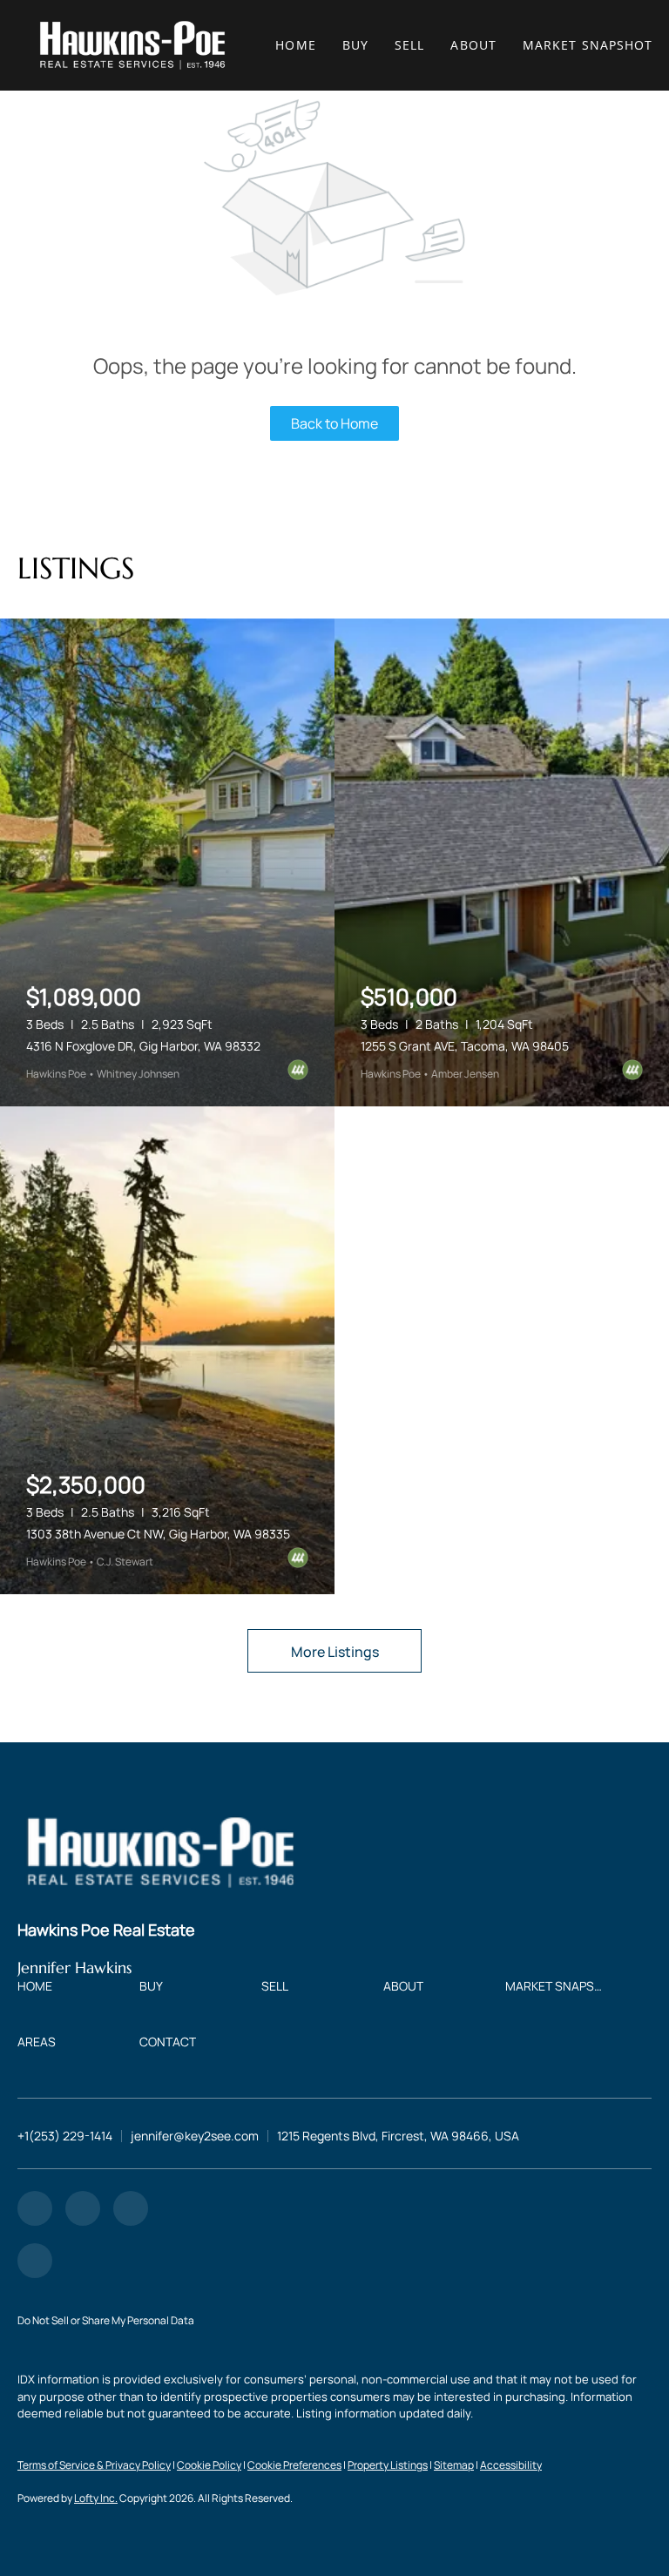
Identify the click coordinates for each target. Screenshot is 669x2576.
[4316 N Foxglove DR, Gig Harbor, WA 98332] (167, 862)
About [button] (473, 45)
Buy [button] (355, 45)
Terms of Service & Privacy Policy (94, 2465)
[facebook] (35, 2208)
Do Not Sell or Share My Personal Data (106, 2320)
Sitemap (454, 2465)
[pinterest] (35, 2261)
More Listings (335, 1652)
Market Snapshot (588, 45)
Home (295, 45)
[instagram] (83, 2208)
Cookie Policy (209, 2465)
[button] (132, 45)
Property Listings (388, 2465)
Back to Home (334, 423)
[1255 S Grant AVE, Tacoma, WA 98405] (502, 862)
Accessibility (511, 2465)
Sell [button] (409, 45)
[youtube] (131, 2208)
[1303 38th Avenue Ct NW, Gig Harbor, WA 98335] (167, 1350)
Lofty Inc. (96, 2498)
